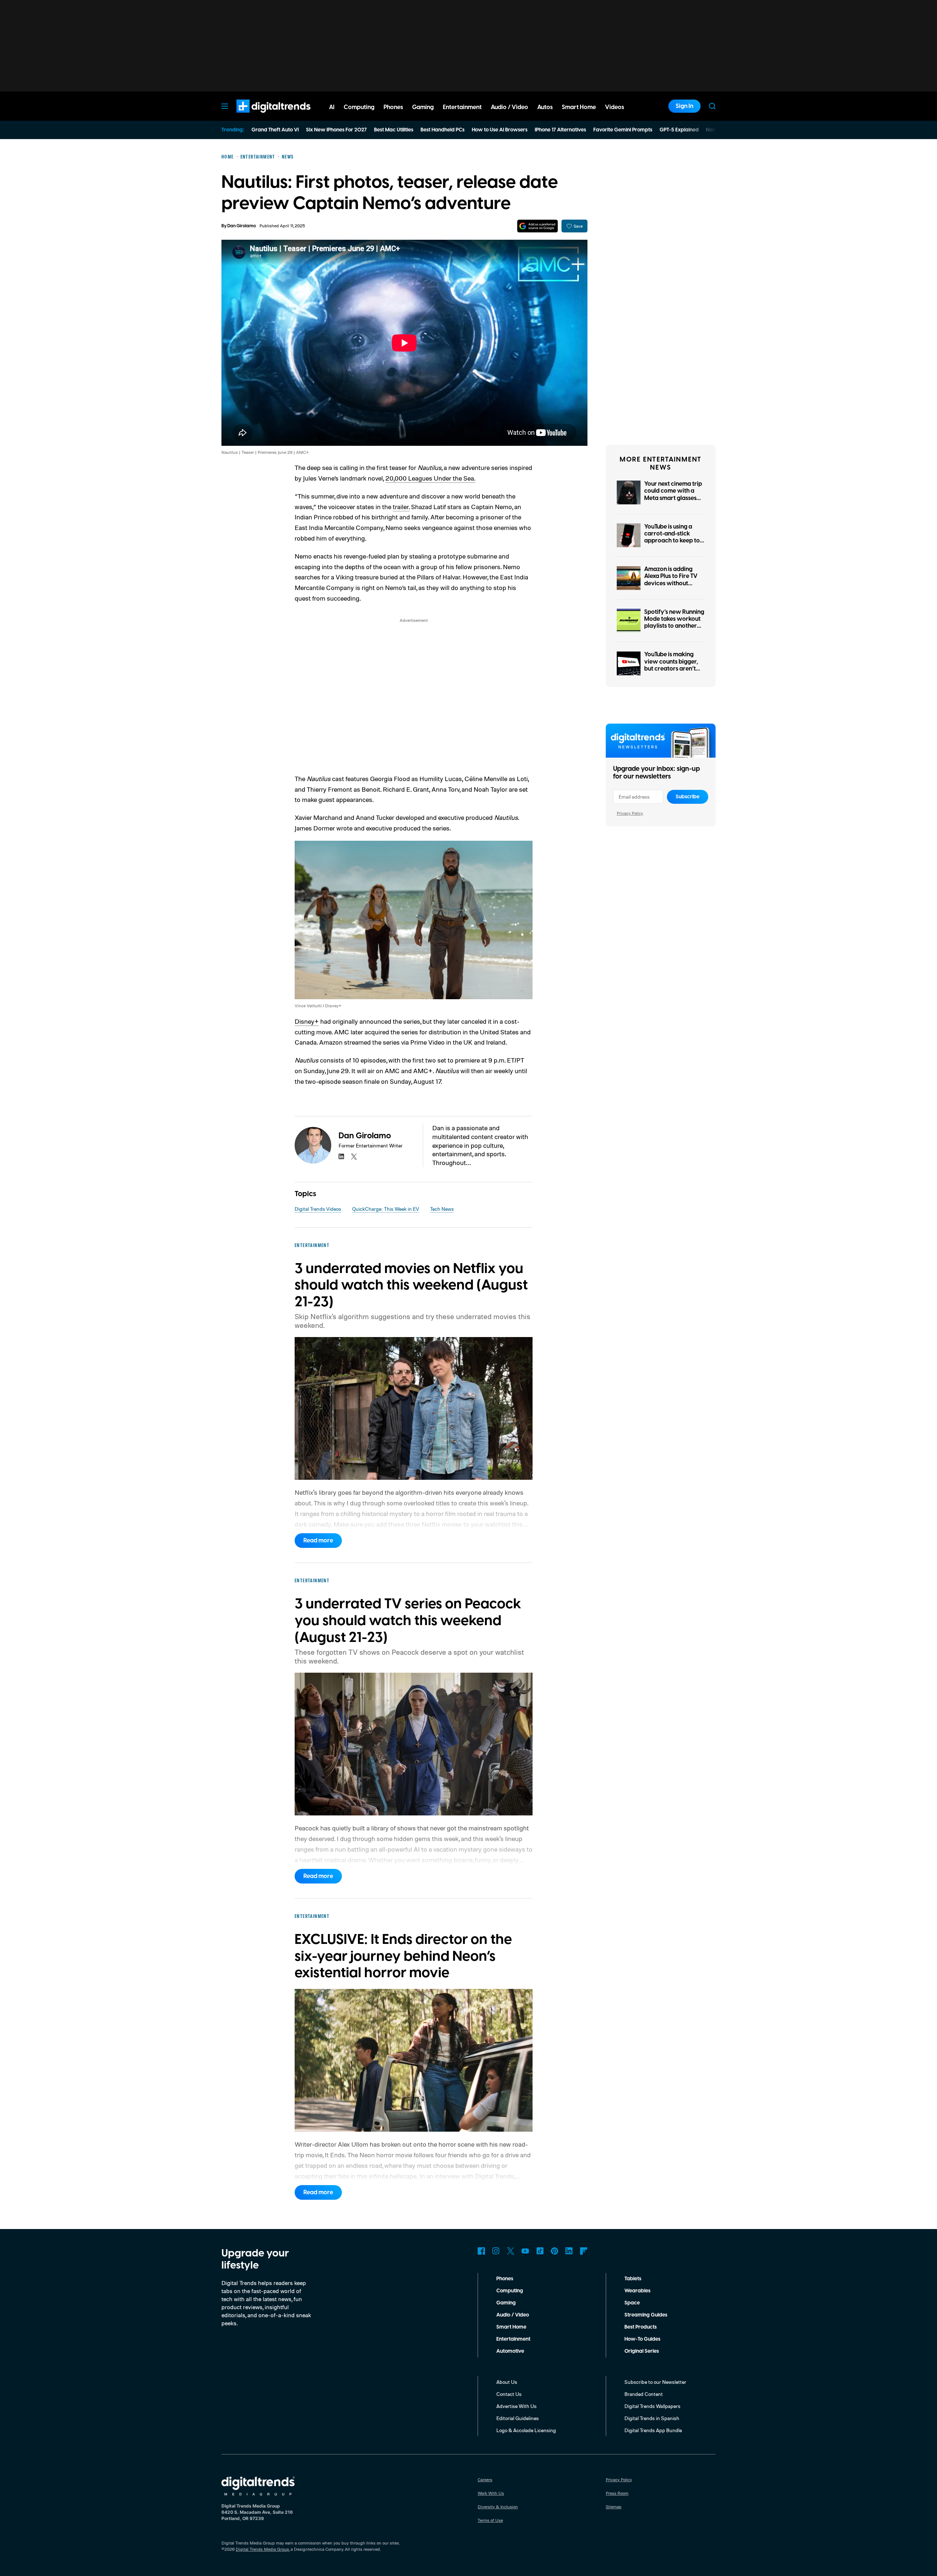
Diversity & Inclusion (498, 2507)
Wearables (637, 2291)
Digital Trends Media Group (262, 2549)
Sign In (684, 106)
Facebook (481, 2251)
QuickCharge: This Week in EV (386, 1209)
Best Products (641, 2327)
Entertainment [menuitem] (462, 107)
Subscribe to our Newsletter (655, 2382)
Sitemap (614, 2507)
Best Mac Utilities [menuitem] (394, 130)
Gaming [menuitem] (423, 107)
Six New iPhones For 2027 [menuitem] (336, 130)
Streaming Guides (646, 2315)
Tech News (442, 1209)
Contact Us (509, 2394)
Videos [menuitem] (615, 107)
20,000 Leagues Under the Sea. (430, 478)
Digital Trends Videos (318, 1209)
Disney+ (307, 1021)
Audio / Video (513, 2315)
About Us (507, 2382)
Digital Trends (260, 116)
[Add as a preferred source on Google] (537, 226)
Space (632, 2303)
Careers (485, 2480)
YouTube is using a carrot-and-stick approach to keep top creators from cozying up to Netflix (674, 541)
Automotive (510, 2351)
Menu (225, 106)
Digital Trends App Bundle (653, 2430)
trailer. (401, 507)
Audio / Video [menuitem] (509, 107)
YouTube (525, 2251)
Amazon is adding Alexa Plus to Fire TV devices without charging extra (671, 580)
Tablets (633, 2279)
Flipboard (584, 2251)
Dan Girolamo (242, 226)
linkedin (341, 1157)
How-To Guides (642, 2339)
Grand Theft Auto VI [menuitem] (275, 130)
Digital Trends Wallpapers (652, 2406)
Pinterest (555, 2251)
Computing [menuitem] (359, 107)
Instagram (496, 2251)
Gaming (506, 2303)
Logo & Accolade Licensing (526, 2430)
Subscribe (688, 797)
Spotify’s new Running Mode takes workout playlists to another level (674, 623)
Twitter (511, 2251)
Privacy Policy (630, 813)
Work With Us (491, 2493)
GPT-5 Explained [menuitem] (679, 130)
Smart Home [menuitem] (579, 107)
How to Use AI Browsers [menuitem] (500, 130)
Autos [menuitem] (545, 107)
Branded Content (644, 2394)
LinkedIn (569, 2251)
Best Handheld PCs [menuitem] (443, 130)
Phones (505, 2279)
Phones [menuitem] (393, 107)
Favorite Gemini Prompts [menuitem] (623, 130)
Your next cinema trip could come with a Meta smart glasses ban (673, 494)
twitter (354, 1157)
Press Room (617, 2493)
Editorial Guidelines (518, 2418)
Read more (318, 1541)
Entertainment (513, 2339)
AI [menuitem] (332, 107)
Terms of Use (490, 2520)
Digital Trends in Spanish (652, 2418)
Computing (510, 2291)
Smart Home (511, 2327)
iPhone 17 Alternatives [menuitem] (560, 130)
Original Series (642, 2351)
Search (712, 106)
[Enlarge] (523, 850)
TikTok (540, 2251)
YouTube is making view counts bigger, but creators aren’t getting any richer (671, 665)
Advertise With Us (516, 2406)
